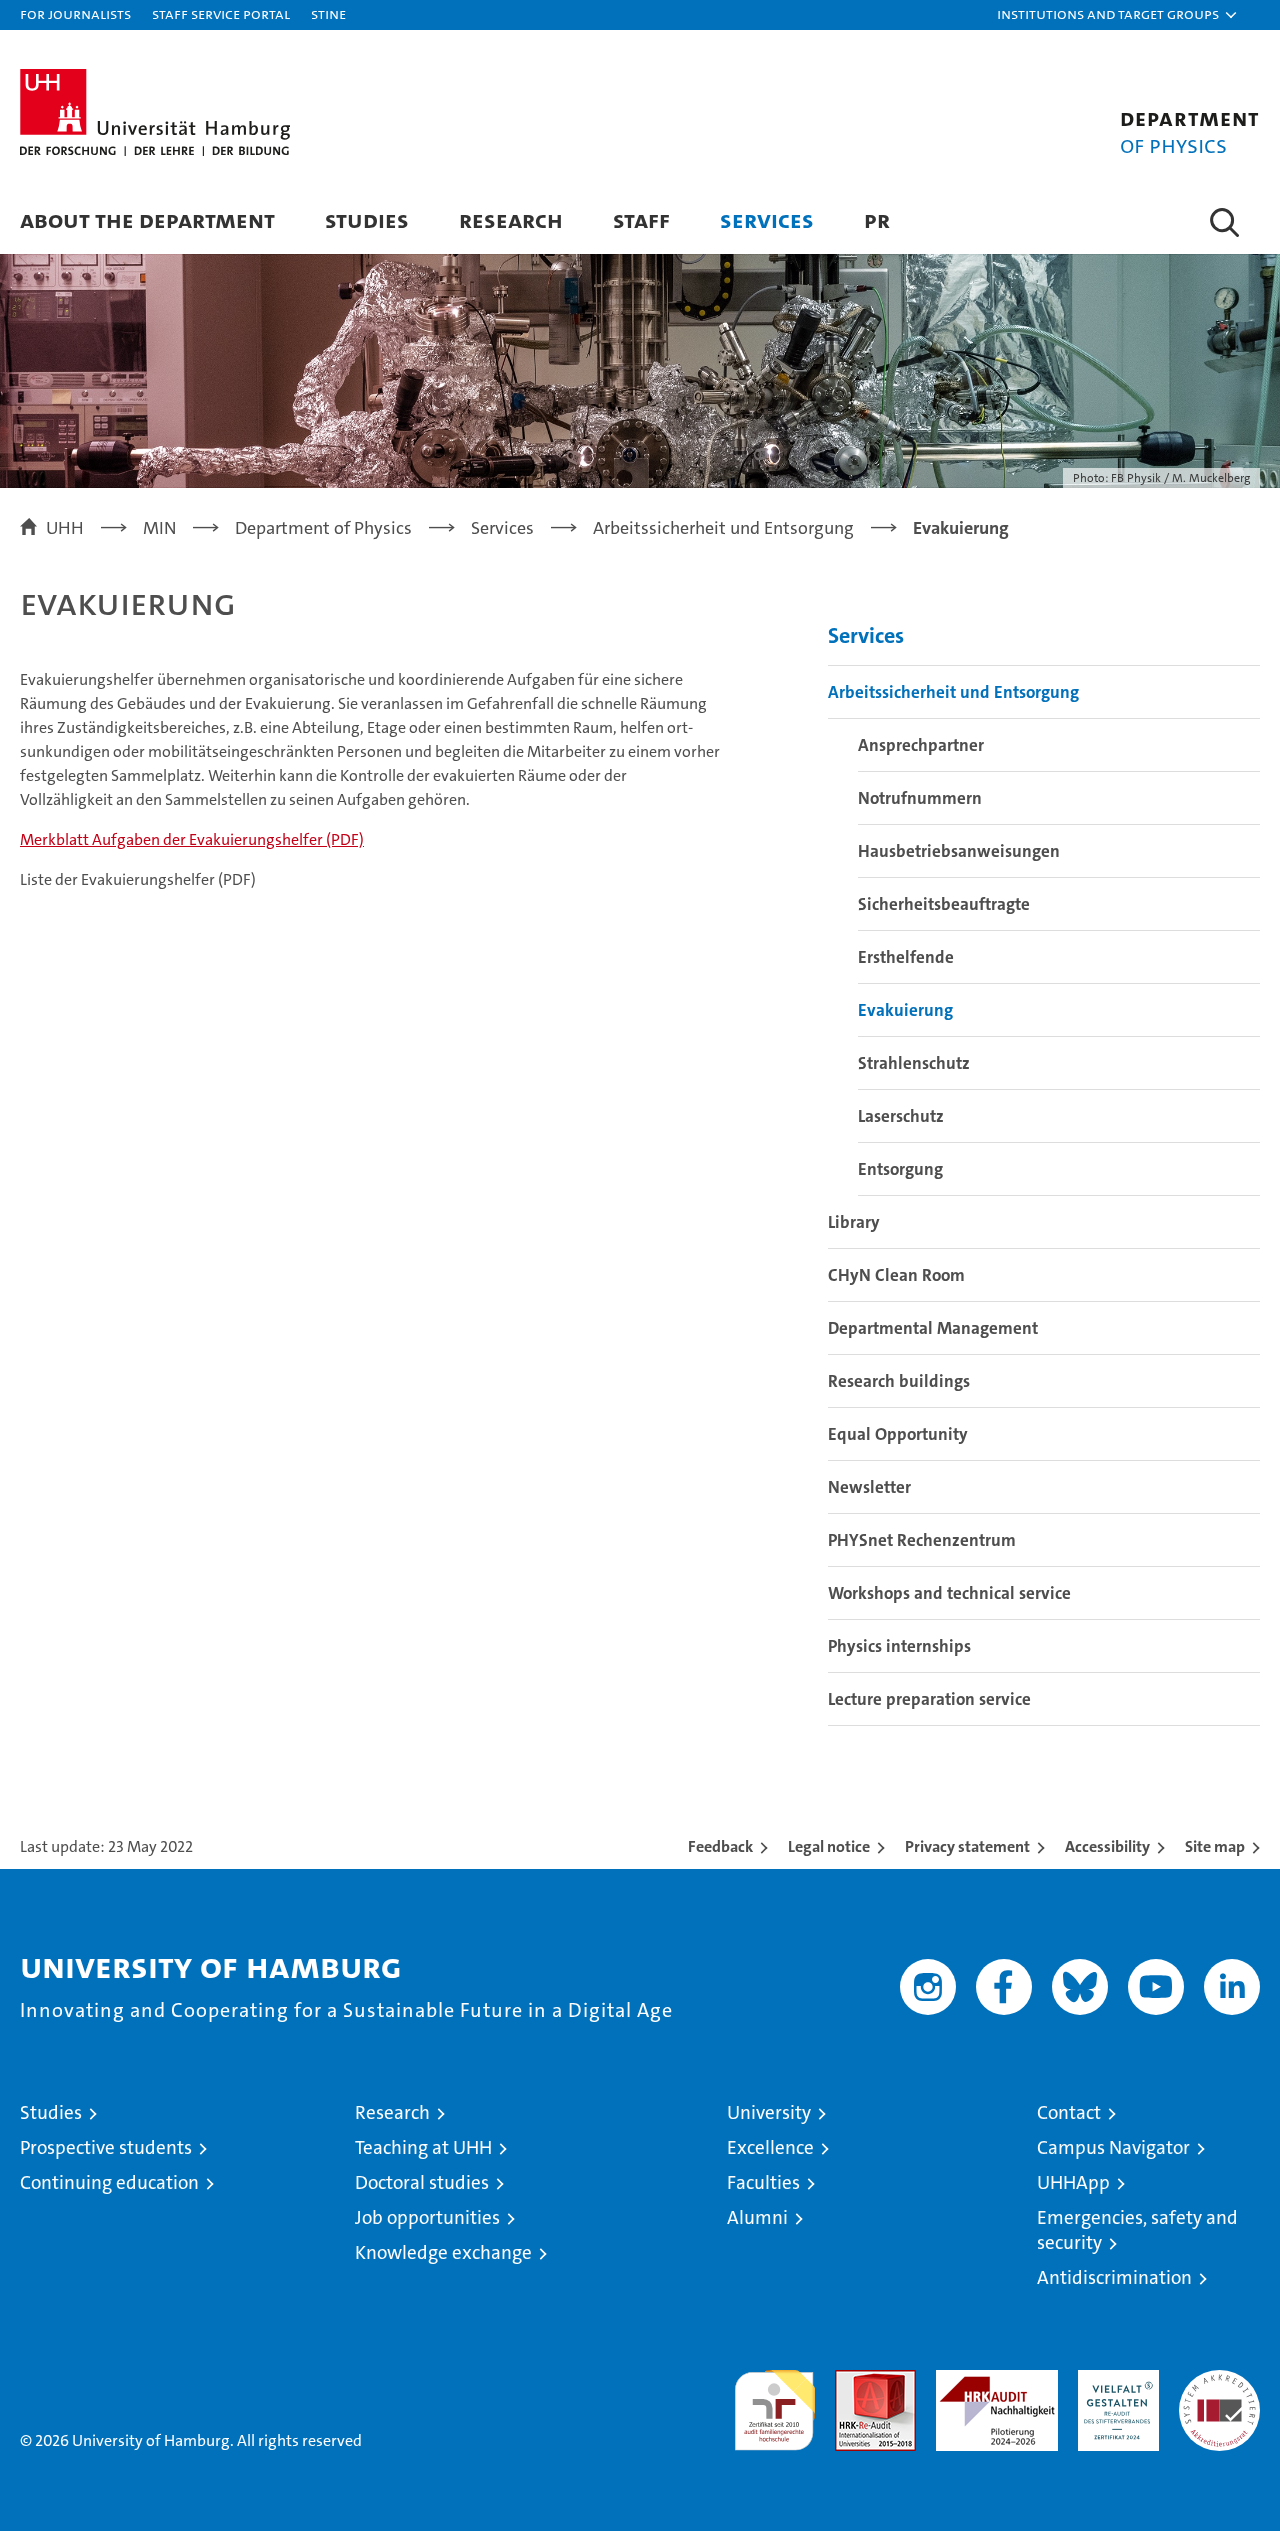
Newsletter (869, 1487)
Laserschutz (901, 1116)
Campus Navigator (1113, 2147)
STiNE (328, 13)
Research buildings (899, 1381)
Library (854, 1222)
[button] (1118, 15)
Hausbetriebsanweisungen (959, 851)
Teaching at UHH (423, 2147)
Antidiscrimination (1114, 2277)
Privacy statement (967, 1846)
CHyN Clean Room (896, 1275)
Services (767, 219)
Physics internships (899, 1646)
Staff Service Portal (221, 13)
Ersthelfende (906, 957)
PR (877, 219)
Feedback (720, 1846)
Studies (367, 219)
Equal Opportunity (898, 1434)
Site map (1215, 1846)
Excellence (770, 2147)
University (769, 2112)
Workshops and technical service (949, 1593)
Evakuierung (905, 1010)
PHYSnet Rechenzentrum (922, 1540)
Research (511, 219)
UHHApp (1073, 2182)
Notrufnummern (920, 798)
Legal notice (829, 1846)
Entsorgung (900, 1169)
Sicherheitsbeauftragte (944, 904)
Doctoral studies (422, 2182)
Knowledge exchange (443, 2252)
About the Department (147, 219)
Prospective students (106, 2147)
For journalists (75, 13)
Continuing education (109, 2182)
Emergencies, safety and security (1137, 2230)
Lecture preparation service (929, 1699)
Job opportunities (427, 2217)
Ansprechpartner (921, 745)
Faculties (763, 2182)
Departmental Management (933, 1328)
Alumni (757, 2217)
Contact (1069, 2112)
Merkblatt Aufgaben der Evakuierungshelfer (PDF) (192, 839)
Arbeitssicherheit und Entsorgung (953, 692)
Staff (641, 219)
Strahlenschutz (914, 1063)
